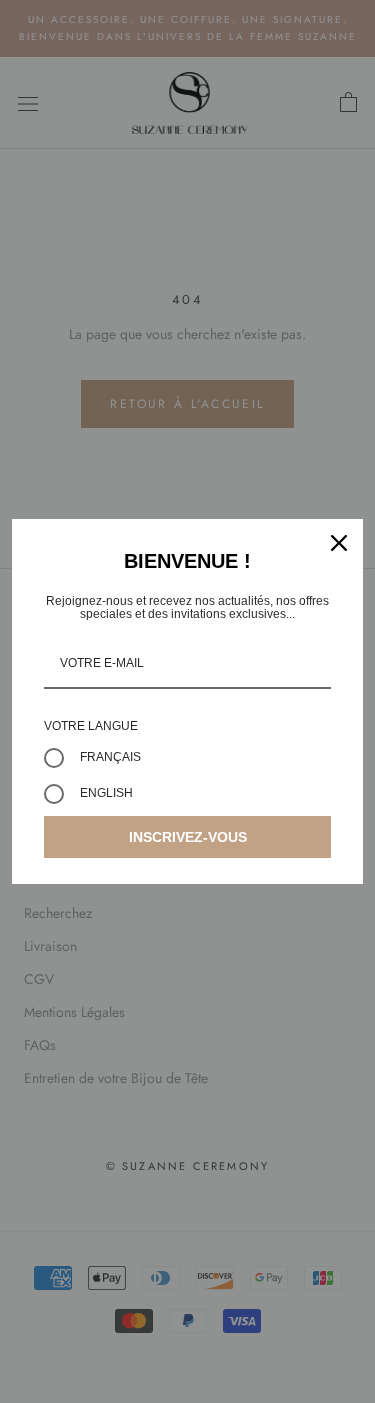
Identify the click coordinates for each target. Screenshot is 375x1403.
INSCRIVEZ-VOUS (188, 837)
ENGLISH (106, 793)
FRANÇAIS (110, 757)
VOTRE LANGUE (91, 726)
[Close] (339, 543)
